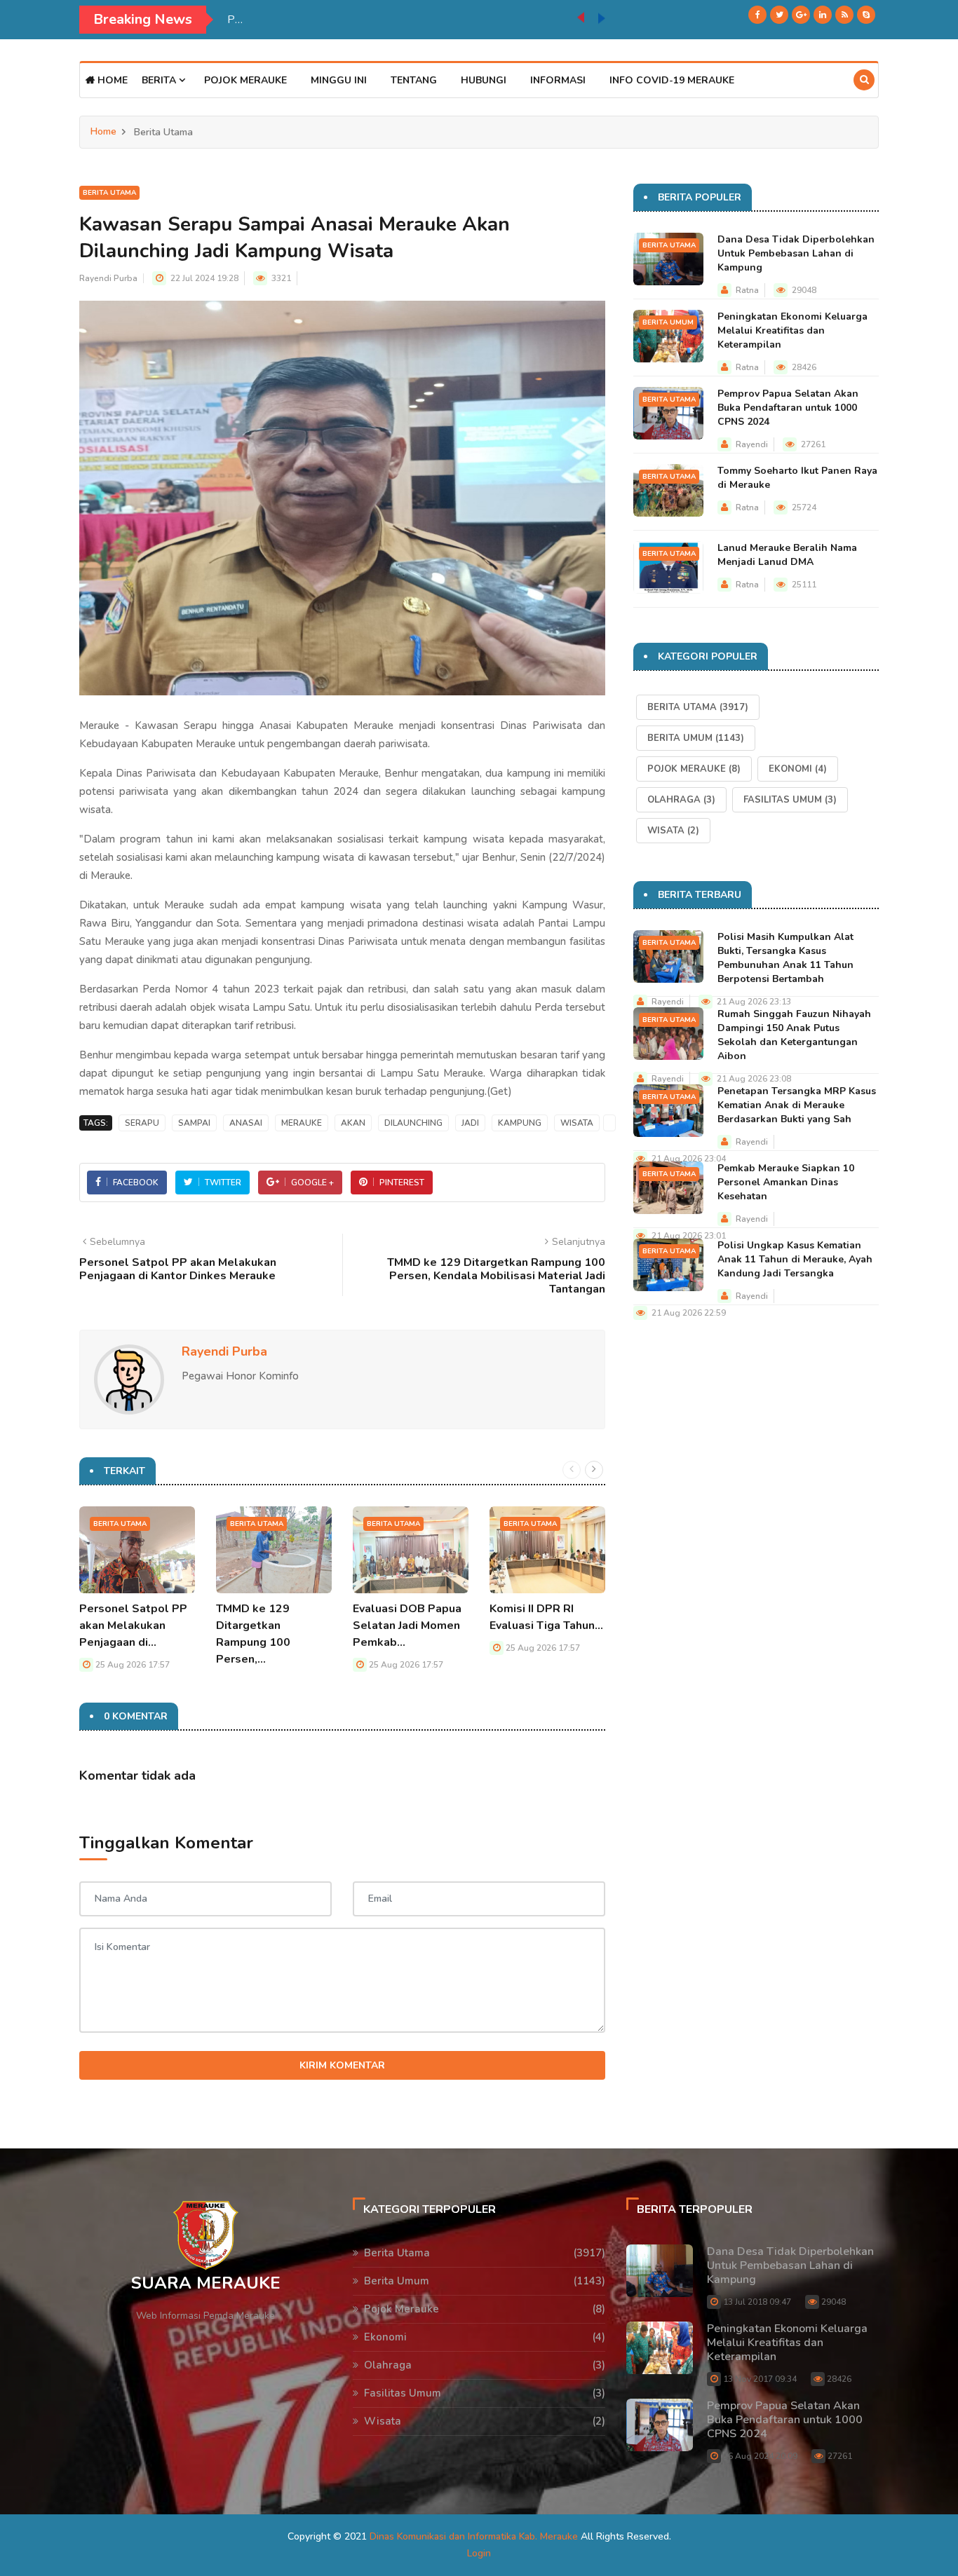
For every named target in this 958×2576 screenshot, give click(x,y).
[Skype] (866, 15)
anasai (246, 1123)
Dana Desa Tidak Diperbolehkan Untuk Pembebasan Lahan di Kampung (796, 253)
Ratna (747, 290)
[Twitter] (779, 15)
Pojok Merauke (245, 80)
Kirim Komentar (342, 2065)
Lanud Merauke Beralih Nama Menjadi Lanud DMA (787, 555)
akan (353, 1123)
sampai (194, 1123)
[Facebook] (757, 15)
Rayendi (752, 444)
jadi (470, 1123)
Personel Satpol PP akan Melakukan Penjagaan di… (133, 1626)
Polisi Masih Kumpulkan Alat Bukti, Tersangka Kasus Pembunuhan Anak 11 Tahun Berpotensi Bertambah (785, 958)
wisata (577, 1123)
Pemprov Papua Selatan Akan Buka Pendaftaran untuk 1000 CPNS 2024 (788, 408)
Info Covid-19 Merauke (672, 80)
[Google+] (801, 15)
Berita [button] (160, 80)
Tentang (414, 80)
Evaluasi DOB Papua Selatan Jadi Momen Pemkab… (407, 1626)
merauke (302, 1123)
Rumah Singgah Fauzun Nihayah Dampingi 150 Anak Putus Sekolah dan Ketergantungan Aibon (794, 1035)
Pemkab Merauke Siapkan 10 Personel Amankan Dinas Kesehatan (389, 20)
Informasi (558, 80)
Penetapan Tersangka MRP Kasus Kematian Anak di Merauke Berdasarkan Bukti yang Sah (797, 1105)
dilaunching (413, 1123)
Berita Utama (109, 193)
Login (479, 2553)
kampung (520, 1123)
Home (111, 80)
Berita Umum (668, 322)
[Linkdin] (823, 15)
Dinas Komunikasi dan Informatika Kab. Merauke (474, 2536)
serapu (142, 1123)
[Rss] (844, 15)
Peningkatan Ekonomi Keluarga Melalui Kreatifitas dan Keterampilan (792, 330)
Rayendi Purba (108, 278)
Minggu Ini (339, 80)
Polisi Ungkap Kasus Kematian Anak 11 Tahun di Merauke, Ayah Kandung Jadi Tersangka (795, 1259)
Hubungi (484, 80)
